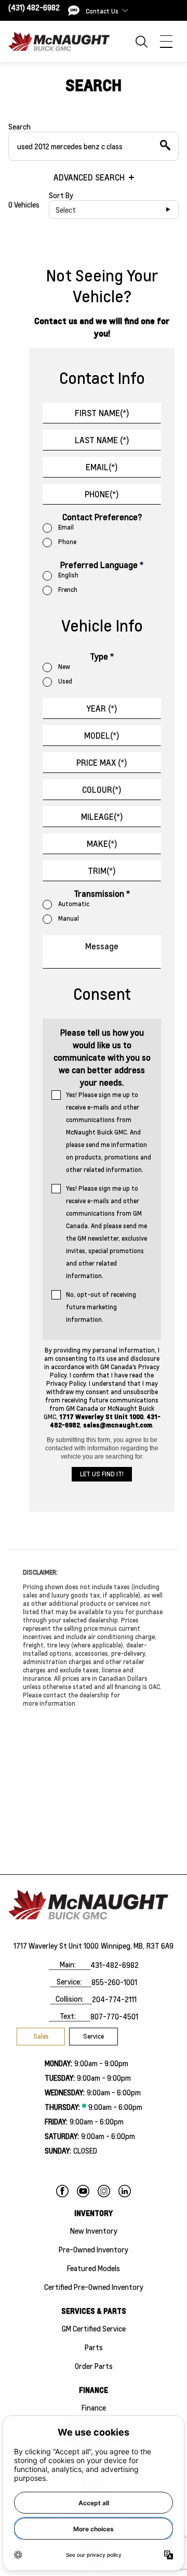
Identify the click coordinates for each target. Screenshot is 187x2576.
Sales (41, 2036)
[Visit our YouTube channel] (83, 2191)
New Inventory (94, 2231)
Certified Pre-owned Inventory (94, 2287)
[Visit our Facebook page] (62, 2191)
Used (65, 681)
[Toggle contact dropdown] (125, 10)
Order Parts (94, 2366)
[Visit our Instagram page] (104, 2191)
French (68, 590)
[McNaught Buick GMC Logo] (62, 41)
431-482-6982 (115, 1965)
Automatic (74, 904)
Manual (69, 918)
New (64, 667)
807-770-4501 (114, 2016)
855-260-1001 (114, 1982)
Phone (67, 542)
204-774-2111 (114, 1999)
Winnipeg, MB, (123, 1946)
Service (94, 2036)
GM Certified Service (94, 2328)
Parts (94, 2347)
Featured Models (94, 2268)
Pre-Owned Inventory (94, 2249)
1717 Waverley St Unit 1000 (56, 1946)
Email (66, 527)
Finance (94, 2407)
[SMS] (74, 10)
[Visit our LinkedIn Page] (125, 2191)
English (68, 575)
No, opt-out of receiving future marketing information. (101, 1307)
